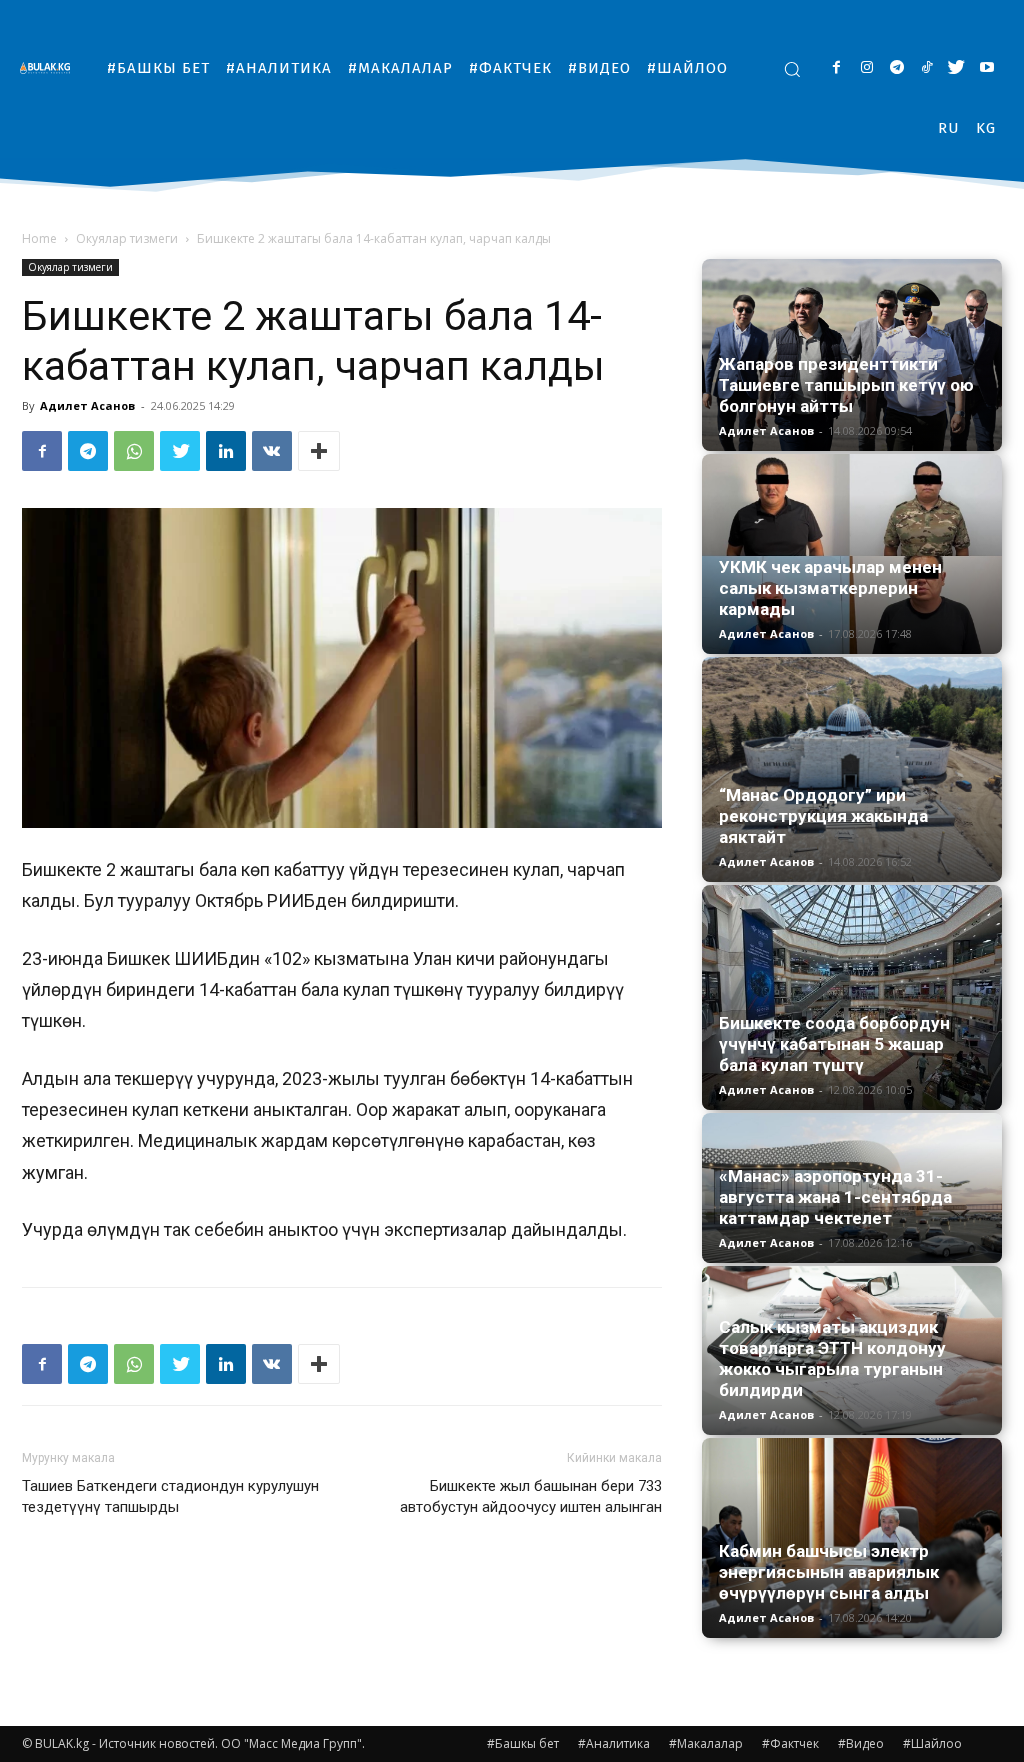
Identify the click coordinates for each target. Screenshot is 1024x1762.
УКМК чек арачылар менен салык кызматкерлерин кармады (830, 588)
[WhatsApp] (134, 451)
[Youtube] (986, 68)
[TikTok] (926, 68)
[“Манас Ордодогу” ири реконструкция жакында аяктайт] (852, 769)
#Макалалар (706, 1743)
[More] (319, 451)
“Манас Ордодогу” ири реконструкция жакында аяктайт (823, 816)
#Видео (861, 1743)
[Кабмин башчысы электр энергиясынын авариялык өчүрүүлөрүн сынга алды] (852, 1538)
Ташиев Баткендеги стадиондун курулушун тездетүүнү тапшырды (170, 1496)
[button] (792, 69)
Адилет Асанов (87, 405)
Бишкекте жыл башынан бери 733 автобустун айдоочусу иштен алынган (531, 1496)
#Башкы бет (523, 1743)
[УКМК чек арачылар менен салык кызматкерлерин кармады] (852, 554)
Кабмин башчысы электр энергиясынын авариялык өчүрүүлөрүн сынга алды (829, 1572)
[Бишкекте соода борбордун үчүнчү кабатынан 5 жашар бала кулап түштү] (852, 997)
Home (39, 238)
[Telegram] (896, 68)
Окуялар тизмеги (127, 238)
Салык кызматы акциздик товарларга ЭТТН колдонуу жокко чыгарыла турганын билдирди (832, 1358)
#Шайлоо (932, 1743)
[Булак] (50, 67)
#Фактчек (790, 1743)
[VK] (272, 451)
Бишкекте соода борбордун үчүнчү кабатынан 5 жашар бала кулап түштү (834, 1044)
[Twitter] (956, 68)
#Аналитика (614, 1743)
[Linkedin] (226, 451)
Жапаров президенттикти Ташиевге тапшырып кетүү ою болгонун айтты (846, 385)
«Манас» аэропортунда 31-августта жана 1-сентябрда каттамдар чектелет (835, 1197)
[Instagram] (866, 68)
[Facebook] (836, 68)
